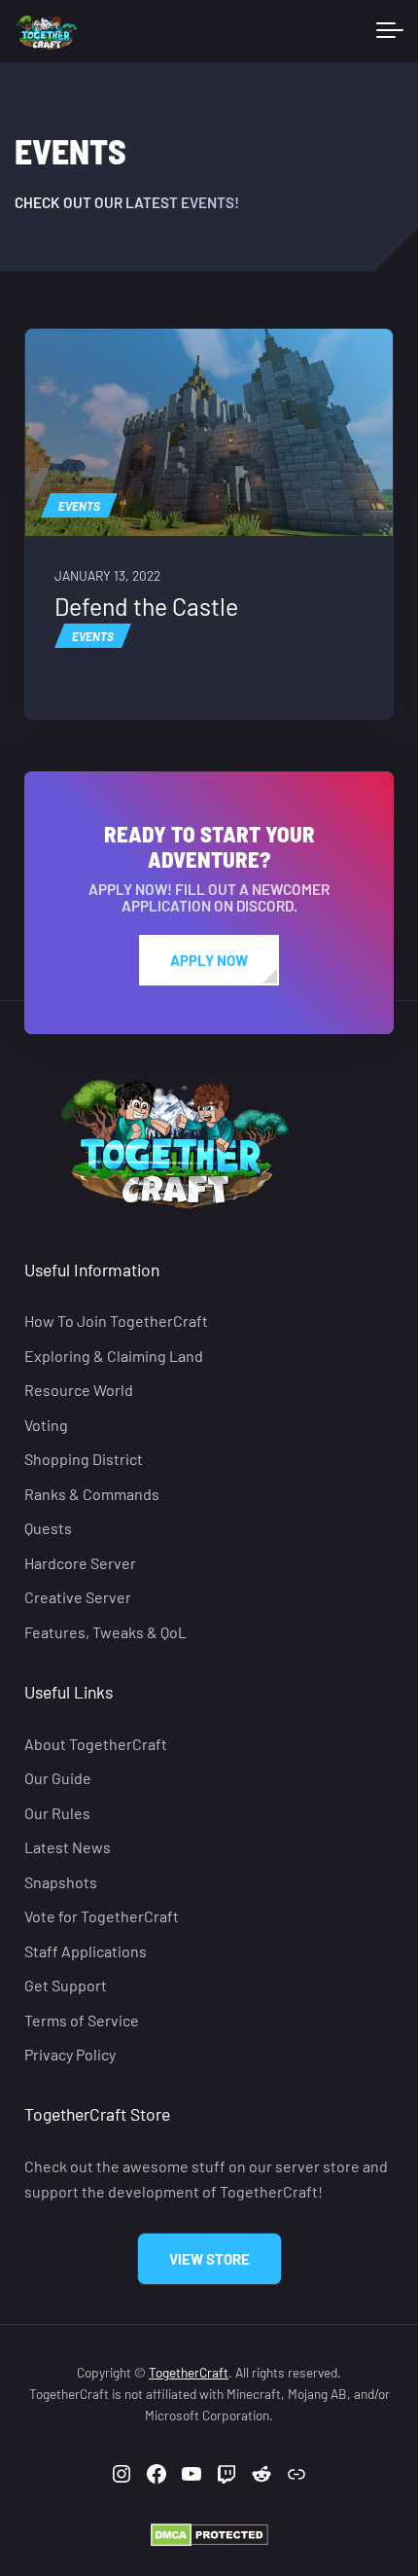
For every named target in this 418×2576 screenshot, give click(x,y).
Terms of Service (82, 2019)
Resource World (79, 1390)
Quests (48, 1528)
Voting (46, 1425)
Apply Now (209, 960)
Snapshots (61, 1881)
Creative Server (78, 1597)
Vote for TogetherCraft (102, 1916)
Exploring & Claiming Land (114, 1356)
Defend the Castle (146, 606)
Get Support (66, 1985)
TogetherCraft (189, 2372)
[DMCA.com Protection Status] (209, 2533)
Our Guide (58, 1778)
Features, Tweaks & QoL (105, 1631)
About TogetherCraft (96, 1744)
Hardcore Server (80, 1562)
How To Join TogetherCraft (116, 1321)
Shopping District (84, 1459)
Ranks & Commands (92, 1494)
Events (79, 506)
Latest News (68, 1847)
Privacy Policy (70, 2054)
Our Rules (57, 1813)
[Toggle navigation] (390, 31)
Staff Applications (86, 1950)
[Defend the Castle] (209, 432)
